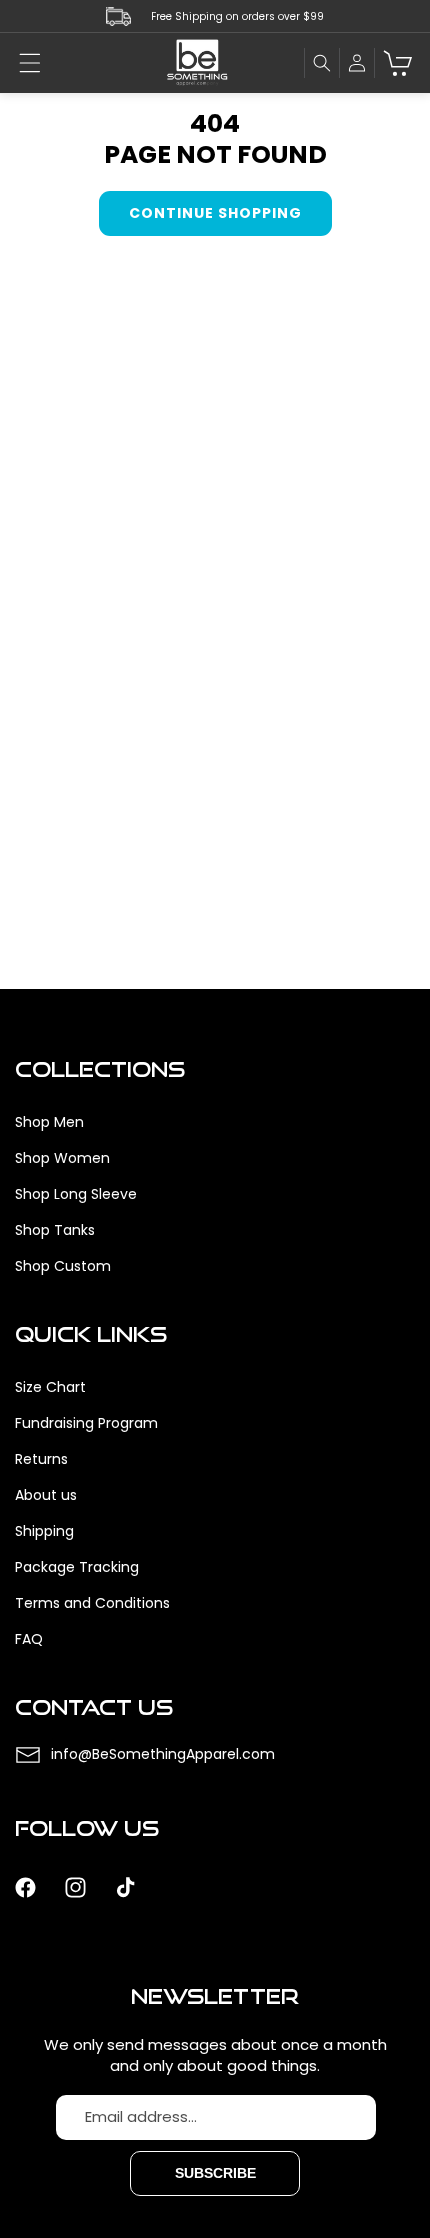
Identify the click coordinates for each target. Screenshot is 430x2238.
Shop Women (62, 1158)
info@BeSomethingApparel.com (163, 1754)
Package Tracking (77, 1567)
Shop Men (49, 1122)
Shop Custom (63, 1266)
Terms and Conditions (92, 1603)
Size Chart (50, 1387)
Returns (41, 1459)
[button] (30, 63)
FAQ (29, 1639)
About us (46, 1495)
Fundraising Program (86, 1423)
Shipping (44, 1531)
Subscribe (215, 2173)
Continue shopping (215, 213)
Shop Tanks (55, 1230)
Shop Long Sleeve (76, 1194)
